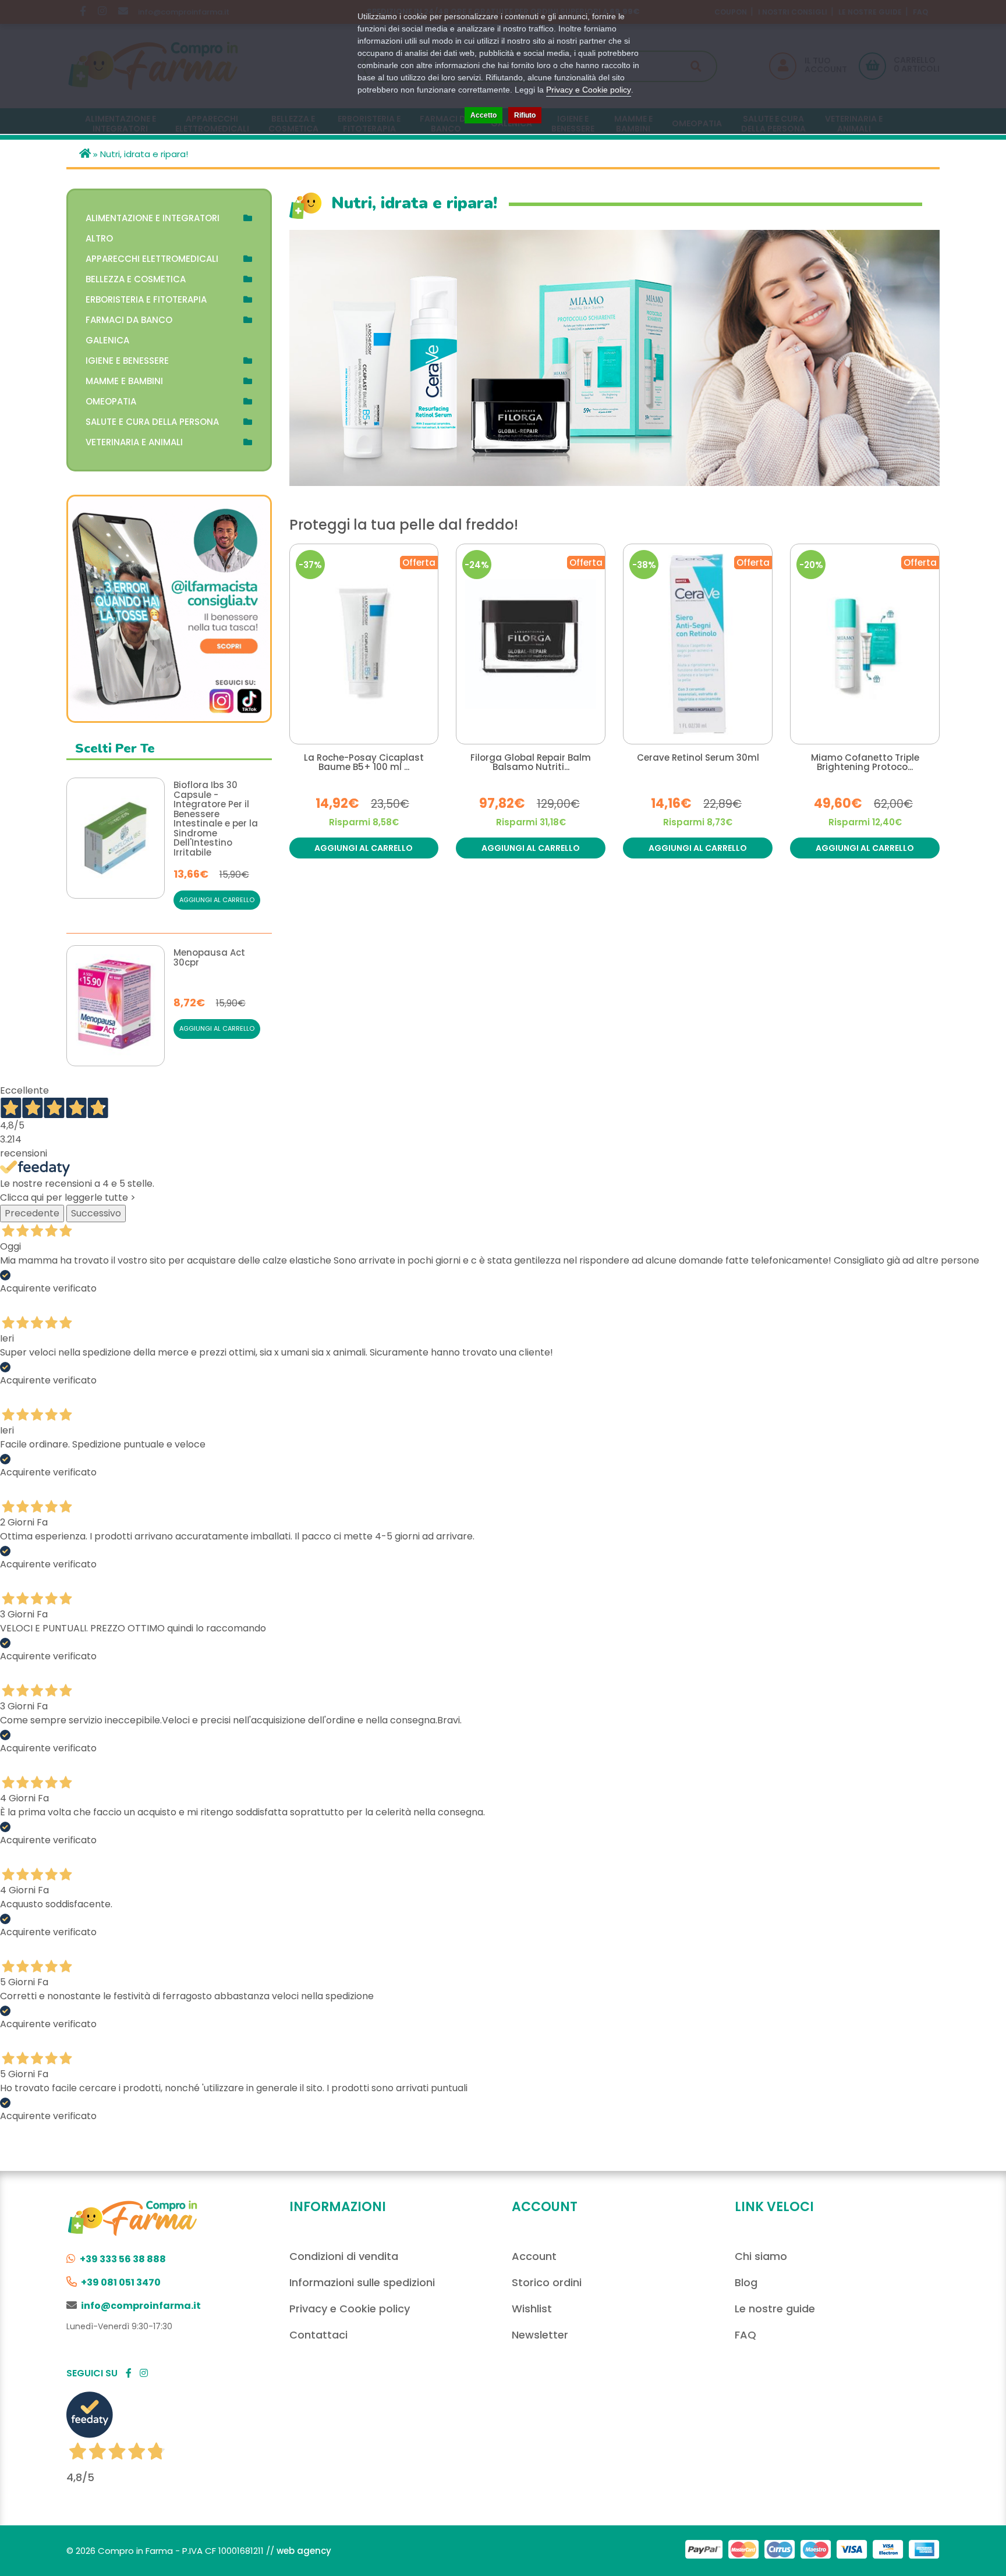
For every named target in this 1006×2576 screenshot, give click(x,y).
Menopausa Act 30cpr (209, 958)
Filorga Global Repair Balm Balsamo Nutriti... (531, 763)
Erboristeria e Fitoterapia (146, 299)
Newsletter (540, 2335)
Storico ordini (547, 2282)
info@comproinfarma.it (141, 2306)
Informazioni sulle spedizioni (362, 2282)
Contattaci (318, 2335)
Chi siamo (761, 2256)
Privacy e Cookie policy (350, 2309)
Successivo (96, 1213)
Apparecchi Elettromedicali (152, 259)
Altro (99, 238)
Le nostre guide (775, 2309)
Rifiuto (525, 115)
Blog (746, 2282)
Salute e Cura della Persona (152, 422)
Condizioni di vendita (344, 2256)
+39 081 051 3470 (121, 2282)
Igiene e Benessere (127, 361)
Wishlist (532, 2309)
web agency (304, 2551)
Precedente (32, 1213)
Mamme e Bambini (124, 381)
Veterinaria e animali (134, 442)
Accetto (483, 115)
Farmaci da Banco (129, 320)
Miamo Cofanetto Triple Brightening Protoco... (865, 763)
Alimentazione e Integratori (153, 218)
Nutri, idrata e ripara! (144, 154)
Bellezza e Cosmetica (136, 279)
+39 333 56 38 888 (123, 2259)
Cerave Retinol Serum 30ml (698, 758)
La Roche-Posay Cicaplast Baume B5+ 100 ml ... (364, 763)
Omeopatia (111, 401)
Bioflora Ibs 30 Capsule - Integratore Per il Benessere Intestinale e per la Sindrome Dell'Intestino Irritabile (216, 819)
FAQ (745, 2335)
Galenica (107, 340)
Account (534, 2256)
